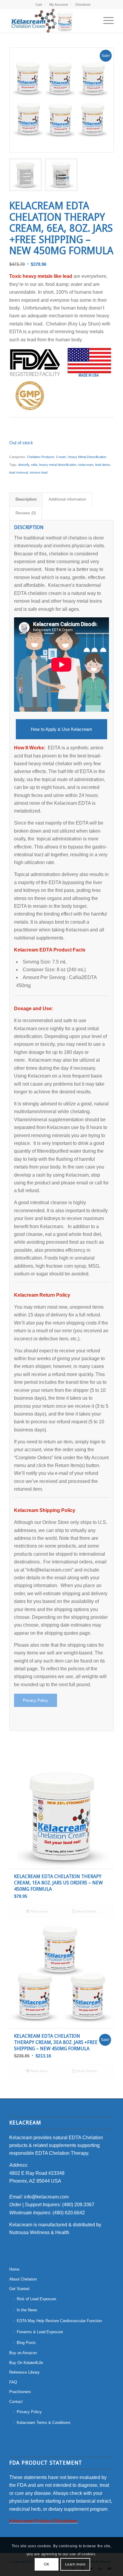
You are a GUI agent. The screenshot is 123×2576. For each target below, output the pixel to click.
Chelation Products (41, 457)
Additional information (67, 499)
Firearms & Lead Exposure (40, 2332)
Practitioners (20, 2392)
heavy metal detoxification (58, 465)
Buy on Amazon (23, 2353)
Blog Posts (26, 2343)
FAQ (13, 2382)
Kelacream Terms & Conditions (44, 2423)
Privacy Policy (29, 2412)
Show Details (86, 1911)
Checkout (83, 4)
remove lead (39, 472)
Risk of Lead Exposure (36, 2299)
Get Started (19, 2289)
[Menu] (106, 21)
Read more (39, 1911)
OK (47, 2564)
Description (26, 499)
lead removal (19, 472)
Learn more (75, 2564)
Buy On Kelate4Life (26, 2363)
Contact (16, 2402)
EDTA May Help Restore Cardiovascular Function (59, 2321)
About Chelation (23, 2279)
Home (14, 2269)
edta (34, 465)
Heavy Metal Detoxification (87, 457)
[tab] (26, 499)
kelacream (86, 465)
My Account (59, 4)
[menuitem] (39, 4)
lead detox (103, 465)
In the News (27, 2310)
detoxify (24, 465)
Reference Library (24, 2372)
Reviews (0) (26, 513)
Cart (39, 4)
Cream (61, 457)
